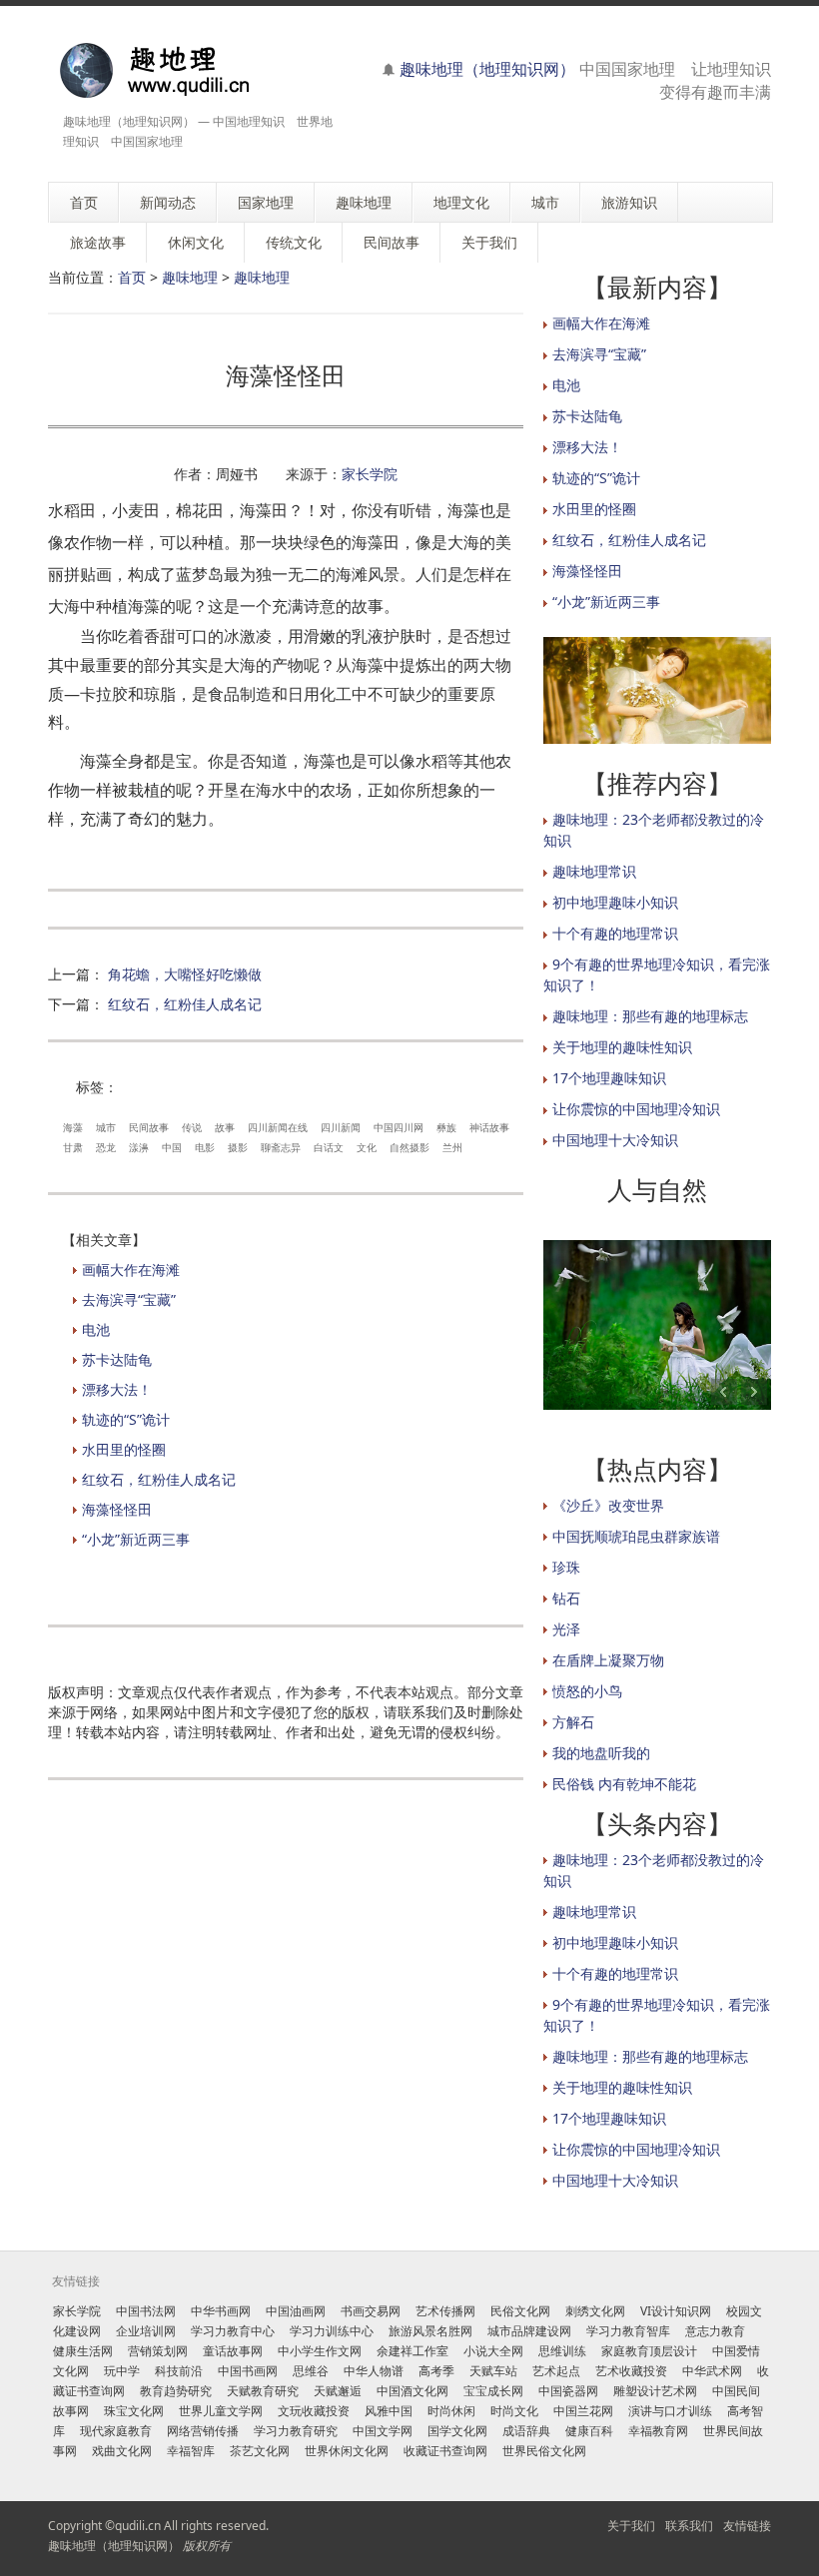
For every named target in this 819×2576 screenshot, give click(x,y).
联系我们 (689, 2526)
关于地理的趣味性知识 (622, 1047)
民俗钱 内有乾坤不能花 (624, 1784)
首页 (132, 277)
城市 (106, 1127)
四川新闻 (341, 1127)
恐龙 (106, 1147)
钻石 (566, 1598)
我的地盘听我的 (601, 1753)
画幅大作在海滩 (131, 1270)
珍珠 (566, 1567)
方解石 (573, 1722)
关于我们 (631, 2526)
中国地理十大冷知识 (615, 1140)
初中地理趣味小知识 (615, 902)
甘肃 (73, 1147)
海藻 (73, 1127)
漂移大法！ (117, 1389)
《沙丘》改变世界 (608, 1505)
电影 (205, 1147)
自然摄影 (409, 1147)
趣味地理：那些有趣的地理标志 (650, 1016)
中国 (172, 1147)
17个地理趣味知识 (609, 1078)
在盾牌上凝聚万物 (608, 1660)
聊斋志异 (281, 1147)
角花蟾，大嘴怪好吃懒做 (185, 974)
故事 (225, 1127)
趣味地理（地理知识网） (487, 69)
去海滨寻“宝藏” (129, 1299)
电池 (96, 1329)
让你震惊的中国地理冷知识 (636, 1109)
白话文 (329, 1147)
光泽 (566, 1629)
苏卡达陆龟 (117, 1359)
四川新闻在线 (278, 1127)
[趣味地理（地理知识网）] (175, 70)
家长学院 (370, 474)
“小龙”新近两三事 (136, 1539)
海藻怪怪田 (117, 1509)
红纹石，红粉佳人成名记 (185, 1004)
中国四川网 (399, 1127)
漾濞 (139, 1147)
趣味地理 (190, 277)
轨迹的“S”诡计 (126, 1419)
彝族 (446, 1127)
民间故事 (149, 1127)
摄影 (238, 1147)
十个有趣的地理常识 (615, 933)
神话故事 (489, 1127)
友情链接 (747, 2526)
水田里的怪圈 (124, 1449)
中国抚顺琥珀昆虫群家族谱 (636, 1536)
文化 (367, 1147)
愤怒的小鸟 (587, 1691)
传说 (192, 1127)
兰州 (452, 1147)
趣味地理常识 (594, 871)
